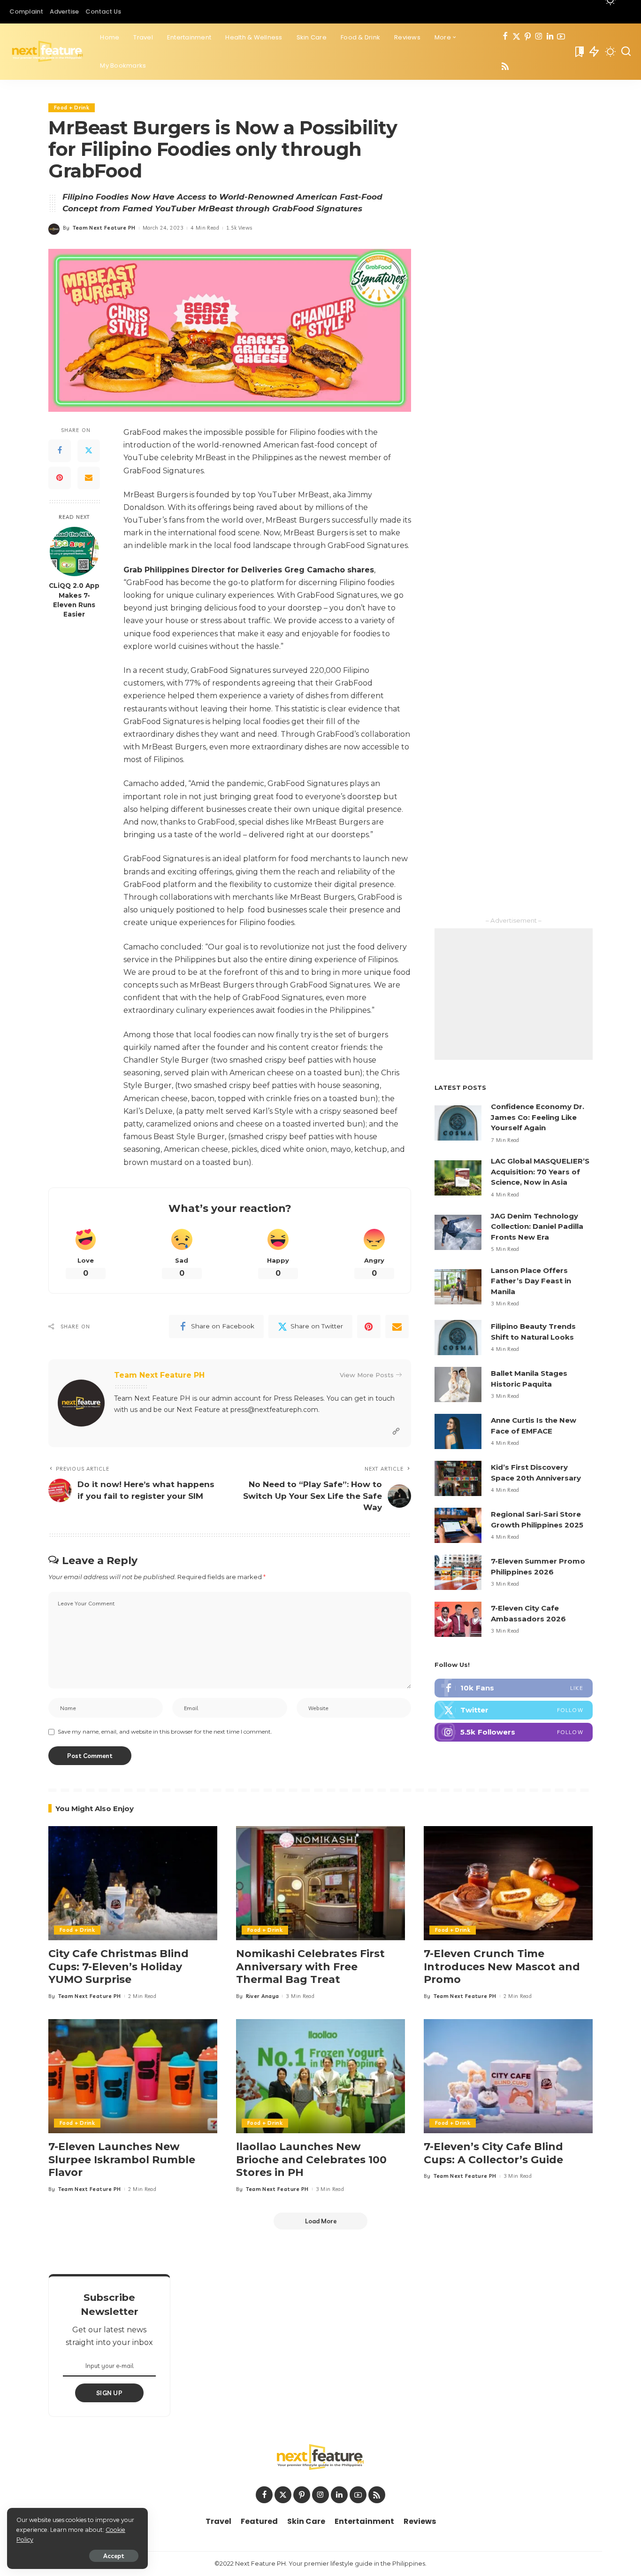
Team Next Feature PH (104, 228)
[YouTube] (561, 37)
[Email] (89, 478)
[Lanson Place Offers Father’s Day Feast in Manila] (458, 1287)
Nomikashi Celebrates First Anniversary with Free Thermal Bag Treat (310, 1967)
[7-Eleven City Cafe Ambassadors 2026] (458, 1619)
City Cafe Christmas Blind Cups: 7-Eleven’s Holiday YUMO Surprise (118, 1967)
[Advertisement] (514, 994)
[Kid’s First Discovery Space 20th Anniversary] (458, 1478)
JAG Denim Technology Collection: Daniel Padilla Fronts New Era (537, 1226)
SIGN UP (109, 2393)
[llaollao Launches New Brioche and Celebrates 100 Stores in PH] (320, 2076)
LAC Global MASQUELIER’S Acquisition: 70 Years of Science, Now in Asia (540, 1172)
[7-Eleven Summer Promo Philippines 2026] (458, 1572)
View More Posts (367, 1375)
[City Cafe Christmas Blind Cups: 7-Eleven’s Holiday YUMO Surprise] (133, 1883)
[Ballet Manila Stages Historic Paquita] (458, 1384)
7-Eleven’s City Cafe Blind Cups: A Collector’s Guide (493, 2153)
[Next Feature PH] (48, 52)
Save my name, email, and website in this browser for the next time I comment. (165, 1731)
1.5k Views (239, 228)
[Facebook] (505, 37)
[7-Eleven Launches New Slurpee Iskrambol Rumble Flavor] (133, 2076)
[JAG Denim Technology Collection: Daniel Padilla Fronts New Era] (458, 1232)
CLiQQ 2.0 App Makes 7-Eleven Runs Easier (74, 600)
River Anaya (263, 1996)
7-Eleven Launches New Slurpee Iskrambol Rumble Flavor (122, 2160)
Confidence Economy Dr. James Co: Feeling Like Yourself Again (538, 1117)
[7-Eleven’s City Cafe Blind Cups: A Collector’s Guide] (508, 2076)
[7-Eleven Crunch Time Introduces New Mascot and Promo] (508, 1883)
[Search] (626, 52)
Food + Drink (72, 108)
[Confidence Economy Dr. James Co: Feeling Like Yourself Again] (458, 1123)
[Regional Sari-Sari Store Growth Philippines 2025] (458, 1525)
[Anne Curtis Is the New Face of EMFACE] (458, 1431)
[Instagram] (539, 37)
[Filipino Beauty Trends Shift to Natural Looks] (458, 1338)
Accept (114, 2556)
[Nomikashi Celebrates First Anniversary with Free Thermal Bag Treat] (320, 1883)
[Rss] (505, 67)
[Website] (396, 1431)
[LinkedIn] (550, 37)
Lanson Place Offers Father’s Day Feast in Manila (531, 1281)
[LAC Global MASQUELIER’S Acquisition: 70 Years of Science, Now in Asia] (458, 1178)
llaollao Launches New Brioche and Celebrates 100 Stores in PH (311, 2160)
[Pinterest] (528, 37)
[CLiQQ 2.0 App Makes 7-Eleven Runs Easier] (74, 551)
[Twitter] (516, 37)
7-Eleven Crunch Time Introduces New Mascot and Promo (502, 1967)
